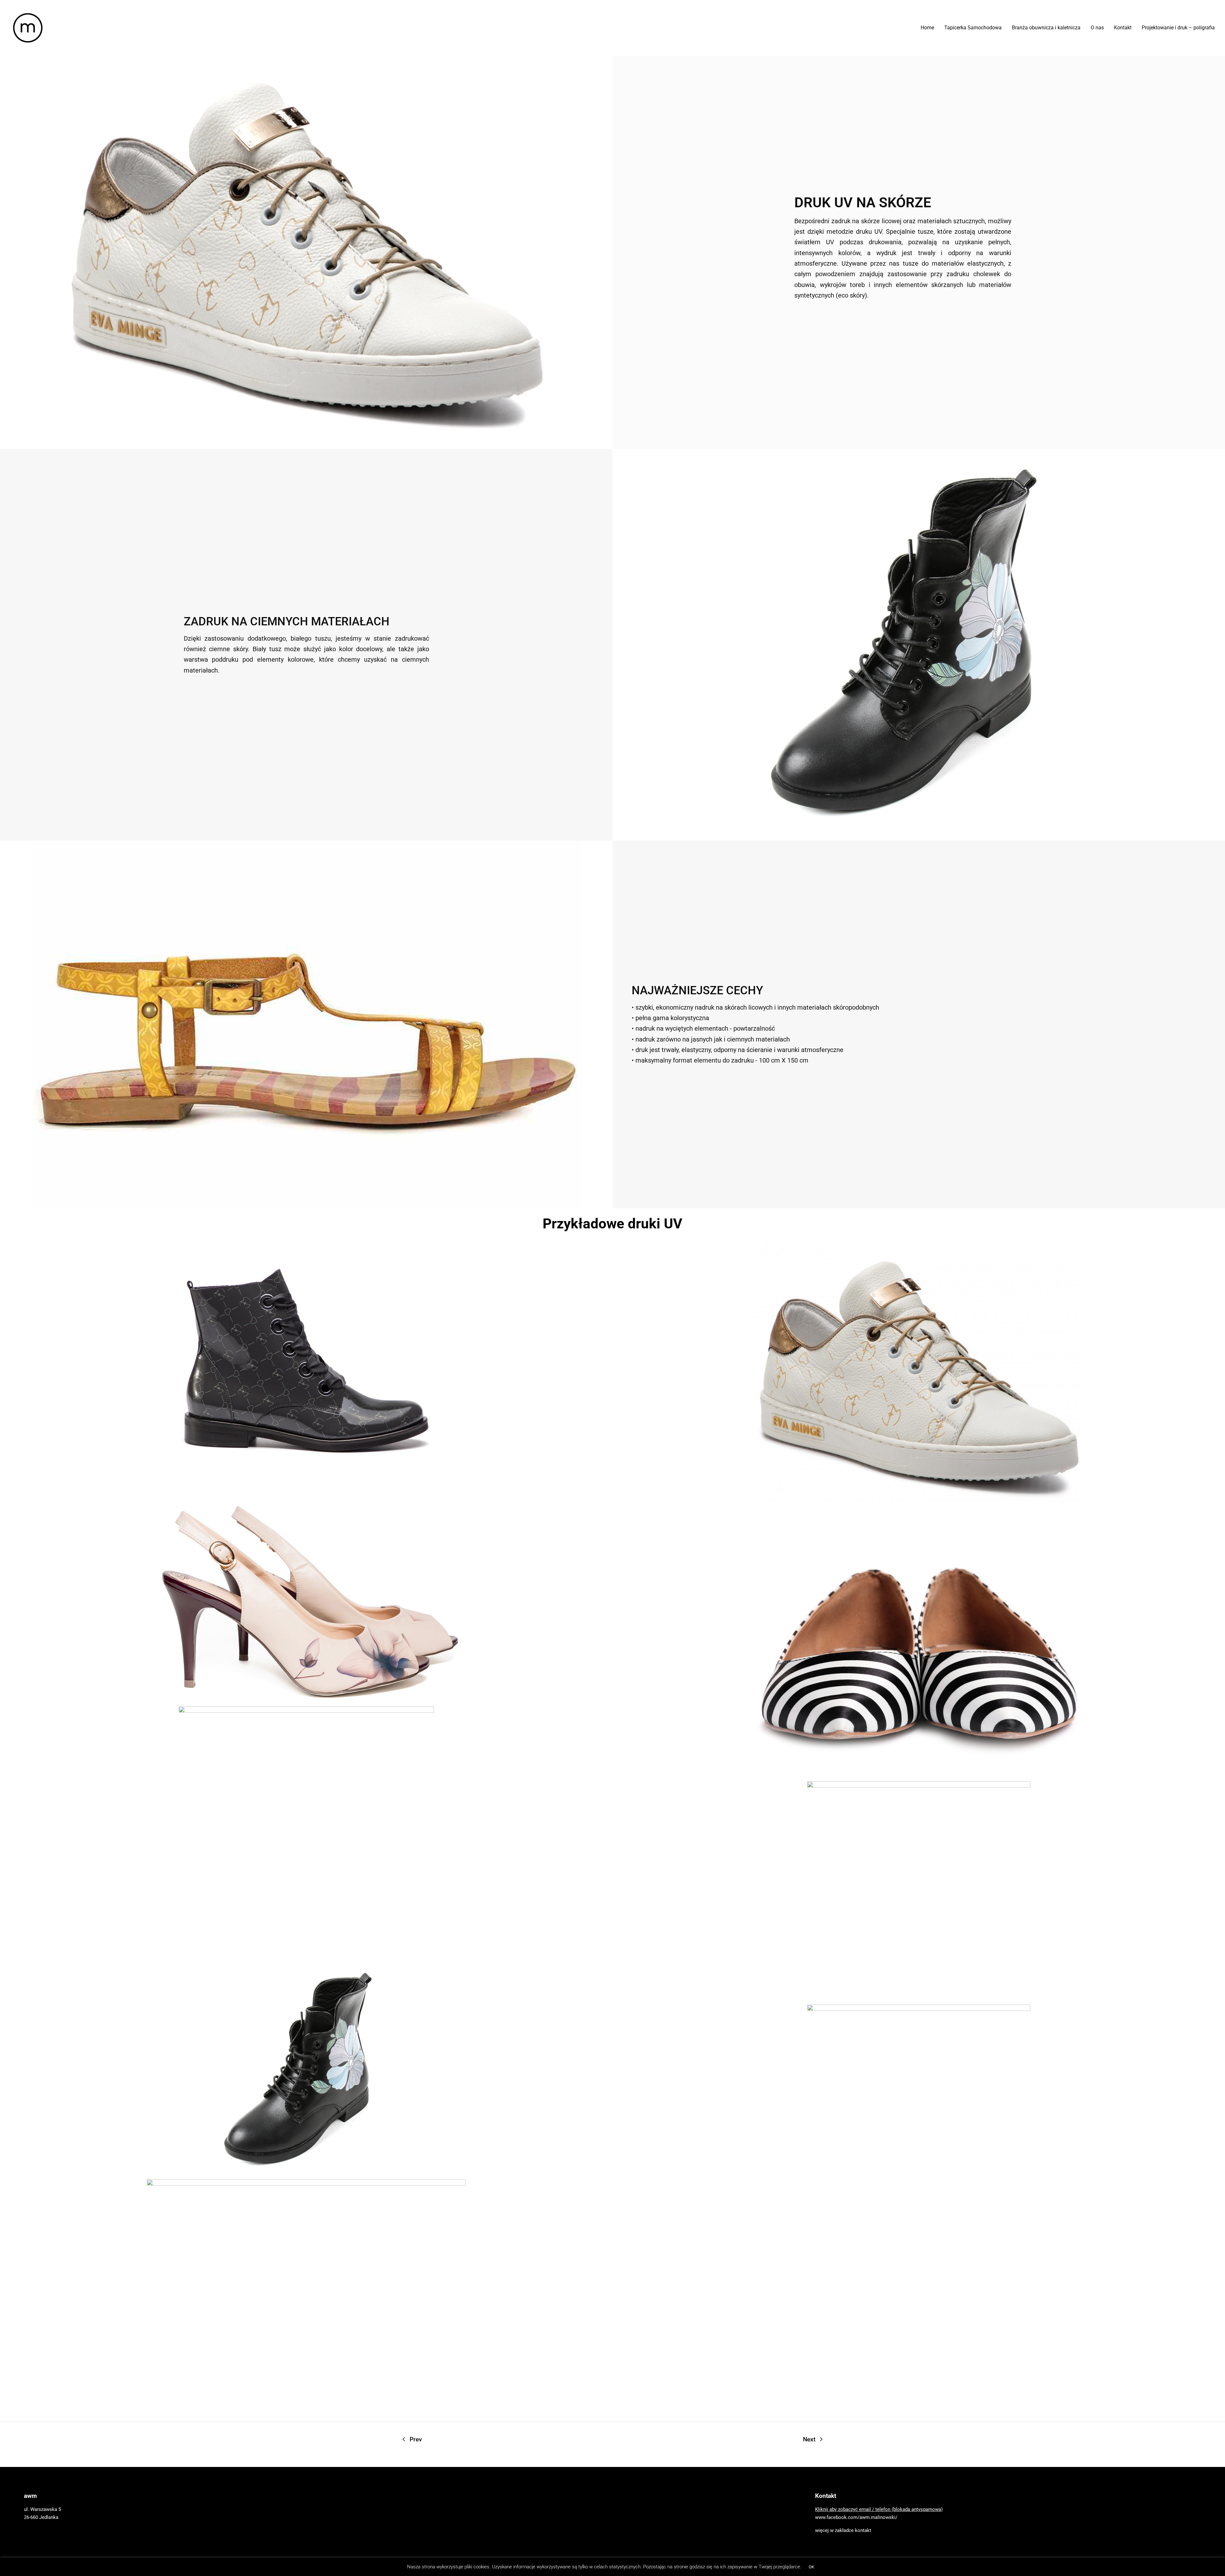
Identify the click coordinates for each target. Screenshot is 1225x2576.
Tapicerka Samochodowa (973, 28)
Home (927, 28)
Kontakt (1123, 28)
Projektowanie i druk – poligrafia (1178, 28)
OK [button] (811, 2567)
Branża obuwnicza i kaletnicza (1046, 28)
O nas (1097, 28)
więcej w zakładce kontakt (843, 2530)
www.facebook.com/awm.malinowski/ (856, 2517)
